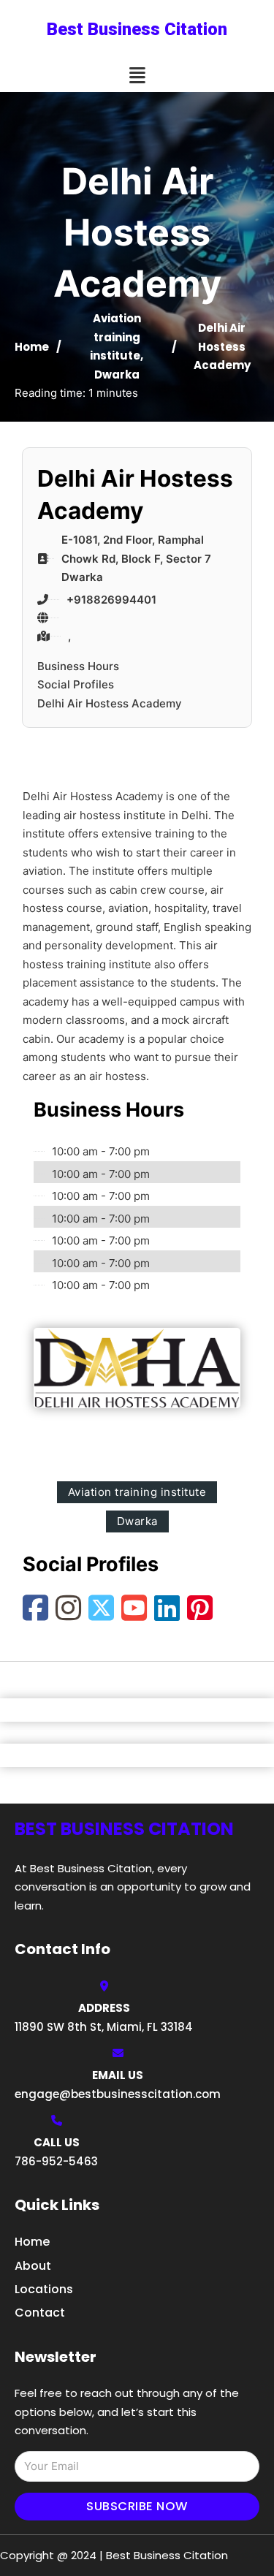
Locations (44, 2289)
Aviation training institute (115, 337)
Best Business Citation (137, 29)
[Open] (137, 76)
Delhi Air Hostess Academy (110, 703)
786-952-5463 (56, 2161)
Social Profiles (76, 684)
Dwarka (117, 375)
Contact (40, 2313)
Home (32, 347)
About (33, 2266)
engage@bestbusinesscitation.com (118, 2094)
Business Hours (78, 666)
